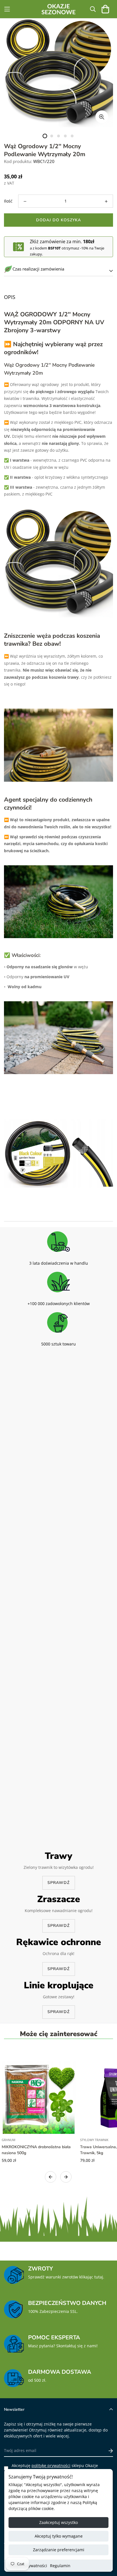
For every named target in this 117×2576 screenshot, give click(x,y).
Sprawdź (58, 1883)
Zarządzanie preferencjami (59, 2550)
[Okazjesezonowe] (58, 9)
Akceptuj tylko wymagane (59, 2536)
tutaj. (99, 2277)
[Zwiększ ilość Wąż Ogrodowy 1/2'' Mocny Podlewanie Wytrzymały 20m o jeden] (106, 201)
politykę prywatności (51, 2465)
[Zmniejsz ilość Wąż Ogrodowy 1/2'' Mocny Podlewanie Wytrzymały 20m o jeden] (25, 201)
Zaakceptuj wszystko (58, 2522)
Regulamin (60, 2566)
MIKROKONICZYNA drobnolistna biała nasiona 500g (36, 2150)
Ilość (8, 201)
